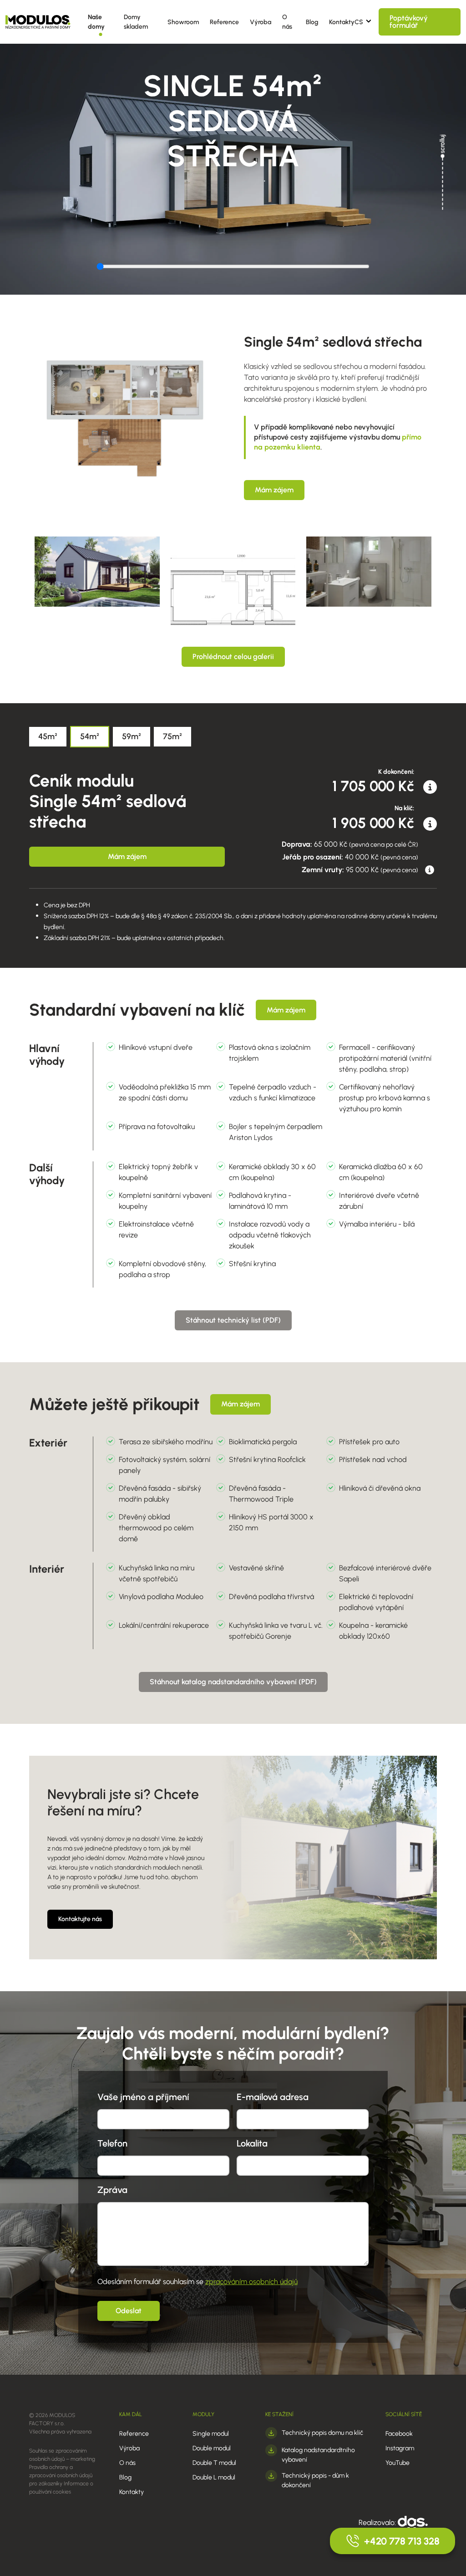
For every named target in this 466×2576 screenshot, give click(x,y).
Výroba (261, 22)
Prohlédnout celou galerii (233, 657)
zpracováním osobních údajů (251, 2282)
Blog (312, 22)
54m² (90, 736)
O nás (287, 22)
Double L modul (214, 2477)
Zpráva (112, 2190)
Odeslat (129, 2311)
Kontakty (342, 22)
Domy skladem (136, 22)
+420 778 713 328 (402, 2541)
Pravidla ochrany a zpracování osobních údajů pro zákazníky (61, 2475)
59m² (132, 736)
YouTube (398, 2463)
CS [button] (359, 22)
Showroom (183, 22)
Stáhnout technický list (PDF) (233, 1320)
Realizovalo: (378, 2522)
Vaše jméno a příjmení (143, 2097)
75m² (172, 736)
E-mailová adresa (273, 2097)
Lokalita (252, 2143)
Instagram (400, 2448)
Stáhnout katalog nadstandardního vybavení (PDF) (233, 1682)
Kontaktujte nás (80, 1919)
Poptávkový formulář (409, 22)
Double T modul (214, 2463)
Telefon (112, 2143)
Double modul (212, 2448)
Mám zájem (274, 490)
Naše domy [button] (96, 22)
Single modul (211, 2434)
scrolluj (443, 144)
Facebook (399, 2434)
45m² (48, 736)
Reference (224, 22)
